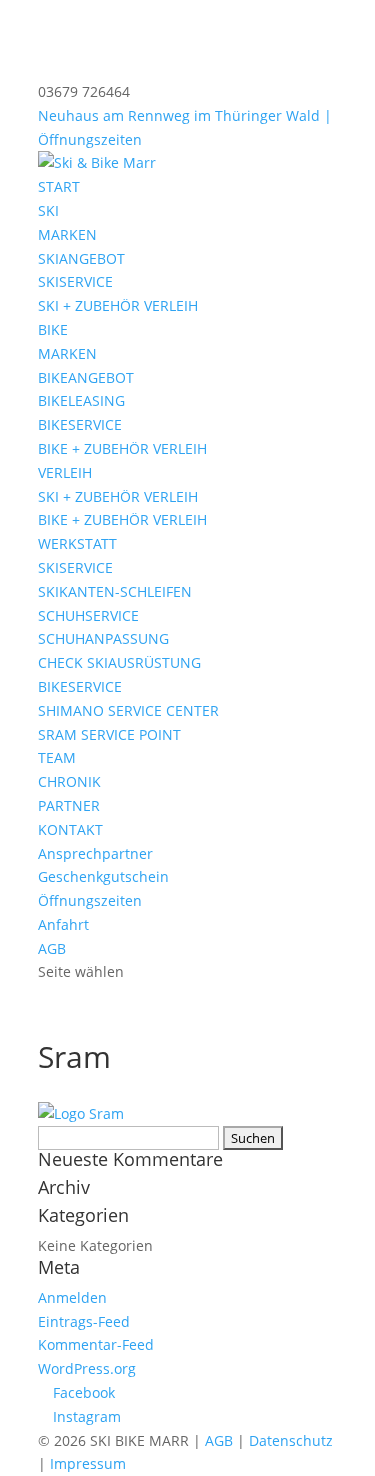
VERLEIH (65, 472)
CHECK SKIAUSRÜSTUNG (119, 662)
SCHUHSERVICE (88, 615)
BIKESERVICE (80, 424)
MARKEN (67, 234)
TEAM (57, 757)
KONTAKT (70, 829)
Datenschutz (291, 1440)
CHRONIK (69, 781)
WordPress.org (87, 1368)
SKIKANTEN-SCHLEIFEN (115, 591)
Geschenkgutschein (103, 876)
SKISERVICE (75, 281)
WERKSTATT (77, 543)
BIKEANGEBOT (86, 377)
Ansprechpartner (95, 853)
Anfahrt (63, 924)
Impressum (88, 1463)
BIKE (53, 329)
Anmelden (72, 1297)
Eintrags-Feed (84, 1321)
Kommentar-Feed (96, 1344)
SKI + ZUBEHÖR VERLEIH (118, 305)
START (59, 186)
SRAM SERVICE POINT (109, 734)
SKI (48, 210)
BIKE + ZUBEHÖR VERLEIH (122, 448)
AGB (52, 948)
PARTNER (69, 805)
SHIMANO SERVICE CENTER (128, 710)
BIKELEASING (81, 400)
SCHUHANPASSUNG (103, 638)
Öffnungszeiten (90, 900)
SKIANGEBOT (81, 258)
